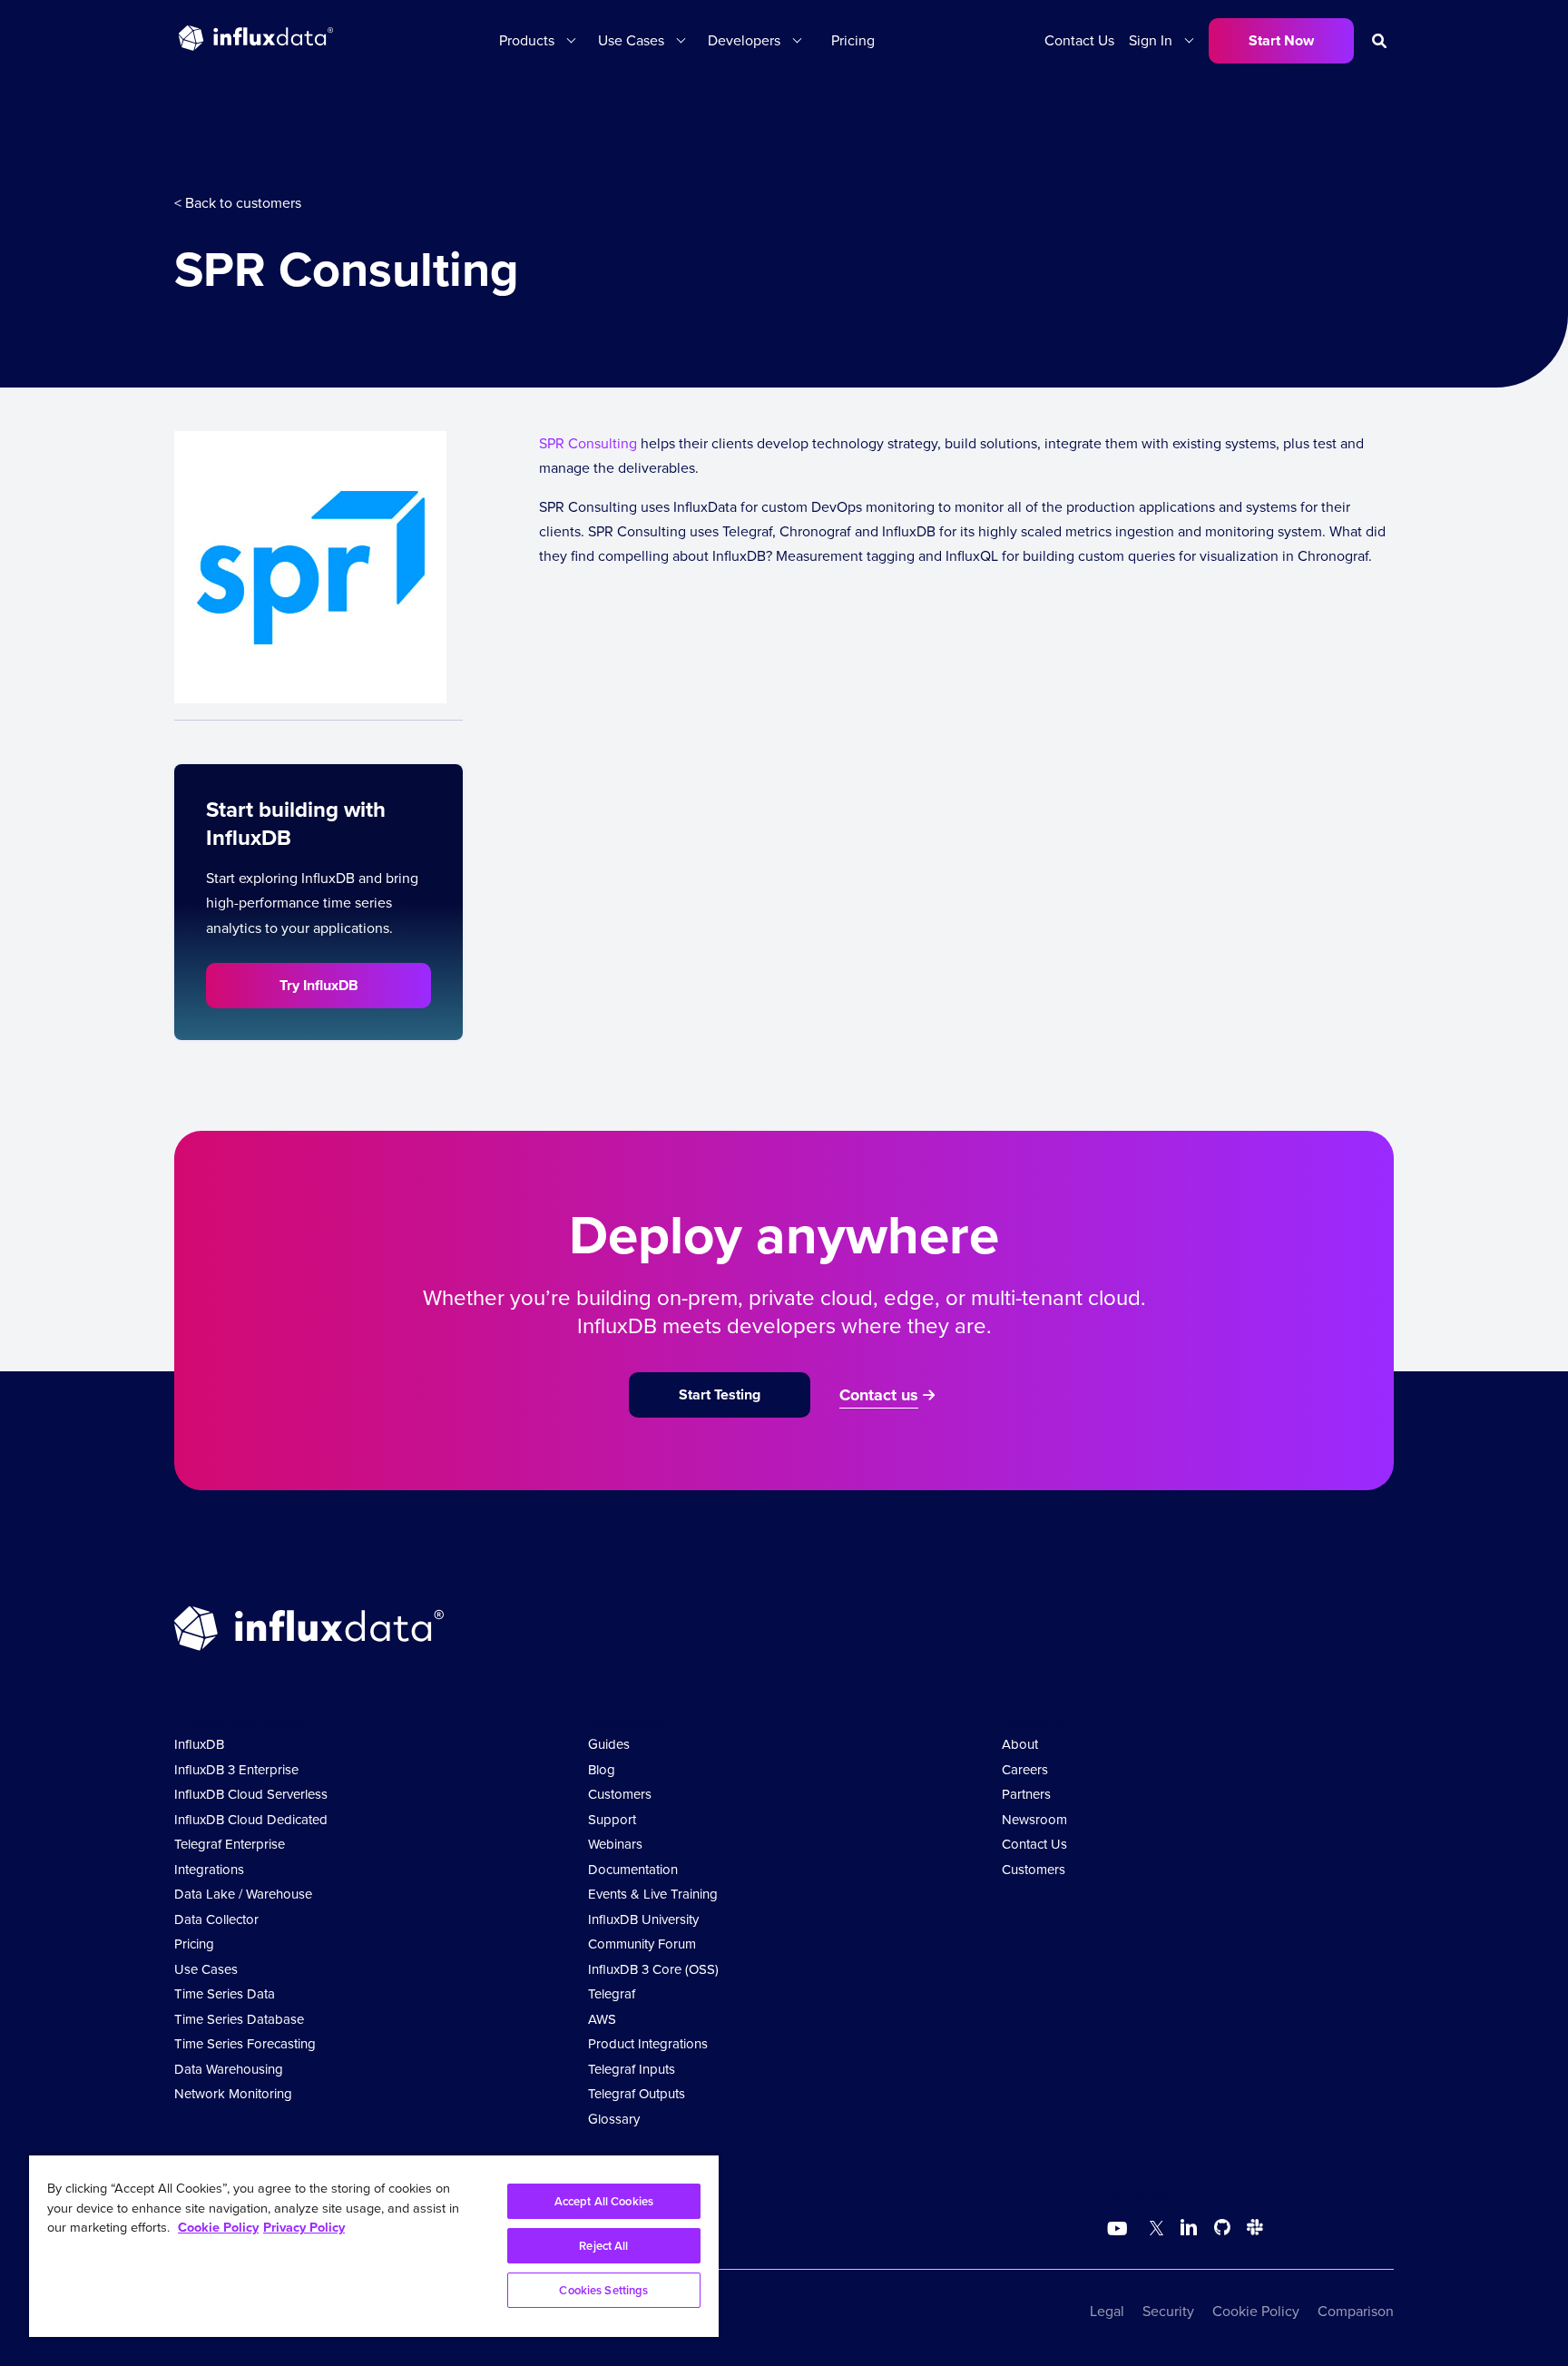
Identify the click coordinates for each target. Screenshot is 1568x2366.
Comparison (1356, 2311)
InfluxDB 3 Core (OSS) (653, 1969)
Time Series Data (225, 1994)
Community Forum (642, 1944)
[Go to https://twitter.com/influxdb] (1153, 2230)
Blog (602, 1770)
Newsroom (1034, 1820)
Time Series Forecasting (245, 2044)
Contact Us (1079, 40)
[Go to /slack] (1251, 2230)
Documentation (633, 1870)
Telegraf (612, 1994)
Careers (1025, 1770)
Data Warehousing (229, 2069)
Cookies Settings (603, 2290)
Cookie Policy (1256, 2311)
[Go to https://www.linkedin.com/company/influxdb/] (1189, 2227)
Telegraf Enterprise (230, 1844)
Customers (620, 1794)
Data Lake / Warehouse (243, 1894)
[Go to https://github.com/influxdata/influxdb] (1222, 2230)
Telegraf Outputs (637, 2094)
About (1020, 1744)
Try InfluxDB (319, 985)
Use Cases (206, 1969)
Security (1168, 2311)
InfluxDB (199, 1744)
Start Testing (720, 1394)
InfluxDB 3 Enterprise (236, 1770)
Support (612, 1820)
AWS (602, 2019)
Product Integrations (648, 2044)
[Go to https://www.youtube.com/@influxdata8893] (1119, 2229)
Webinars (615, 1844)
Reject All (603, 2246)
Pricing (853, 40)
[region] (374, 2246)
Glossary (614, 2119)
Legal (1107, 2311)
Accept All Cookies (604, 2201)
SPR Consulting (588, 443)
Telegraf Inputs (632, 2069)
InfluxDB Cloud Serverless (251, 1794)
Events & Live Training (653, 1894)
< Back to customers (238, 203)
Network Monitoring (233, 2094)
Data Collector (216, 1919)
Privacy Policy (304, 2227)
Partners (1026, 1794)
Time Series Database (239, 2019)
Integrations (209, 1870)
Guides (609, 1744)
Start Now (1281, 40)
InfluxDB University (643, 1919)
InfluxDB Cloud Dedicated (251, 1820)
